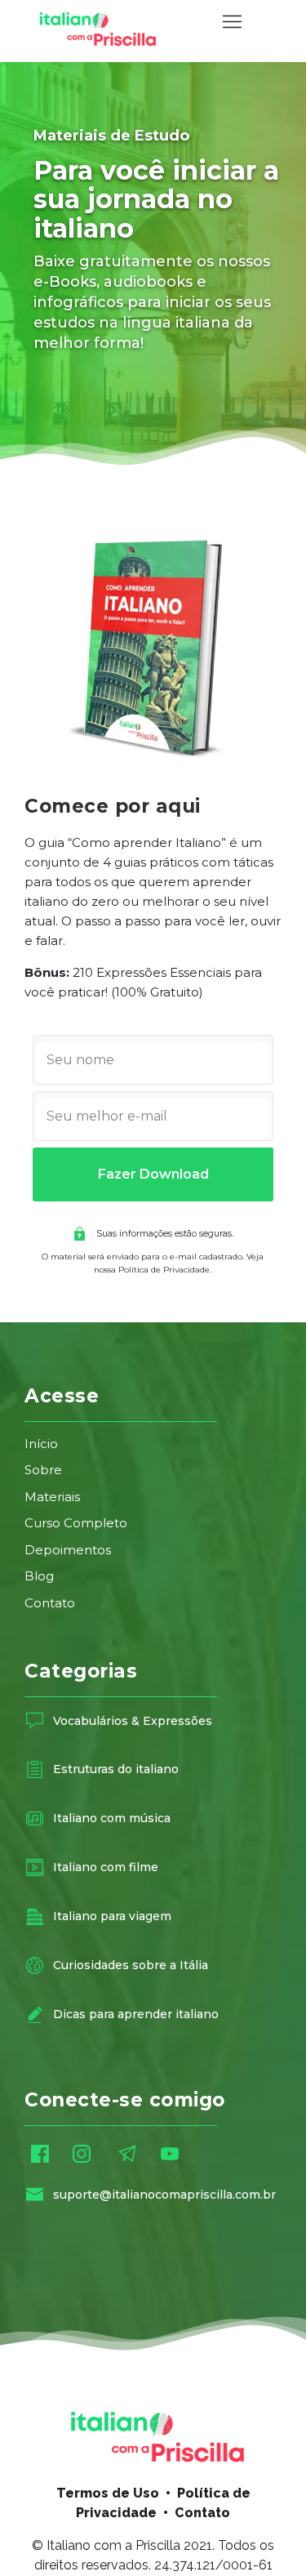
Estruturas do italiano (116, 1769)
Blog (39, 1576)
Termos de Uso (108, 2493)
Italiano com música (112, 1818)
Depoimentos (68, 1550)
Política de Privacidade (164, 1270)
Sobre (45, 1470)
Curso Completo (76, 1523)
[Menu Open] (232, 22)
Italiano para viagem (112, 1916)
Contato (50, 1603)
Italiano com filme (106, 1867)
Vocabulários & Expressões (133, 1721)
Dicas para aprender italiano (136, 2014)
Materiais (52, 1497)
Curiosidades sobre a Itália (131, 1965)
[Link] (35, 1720)
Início (41, 1444)
